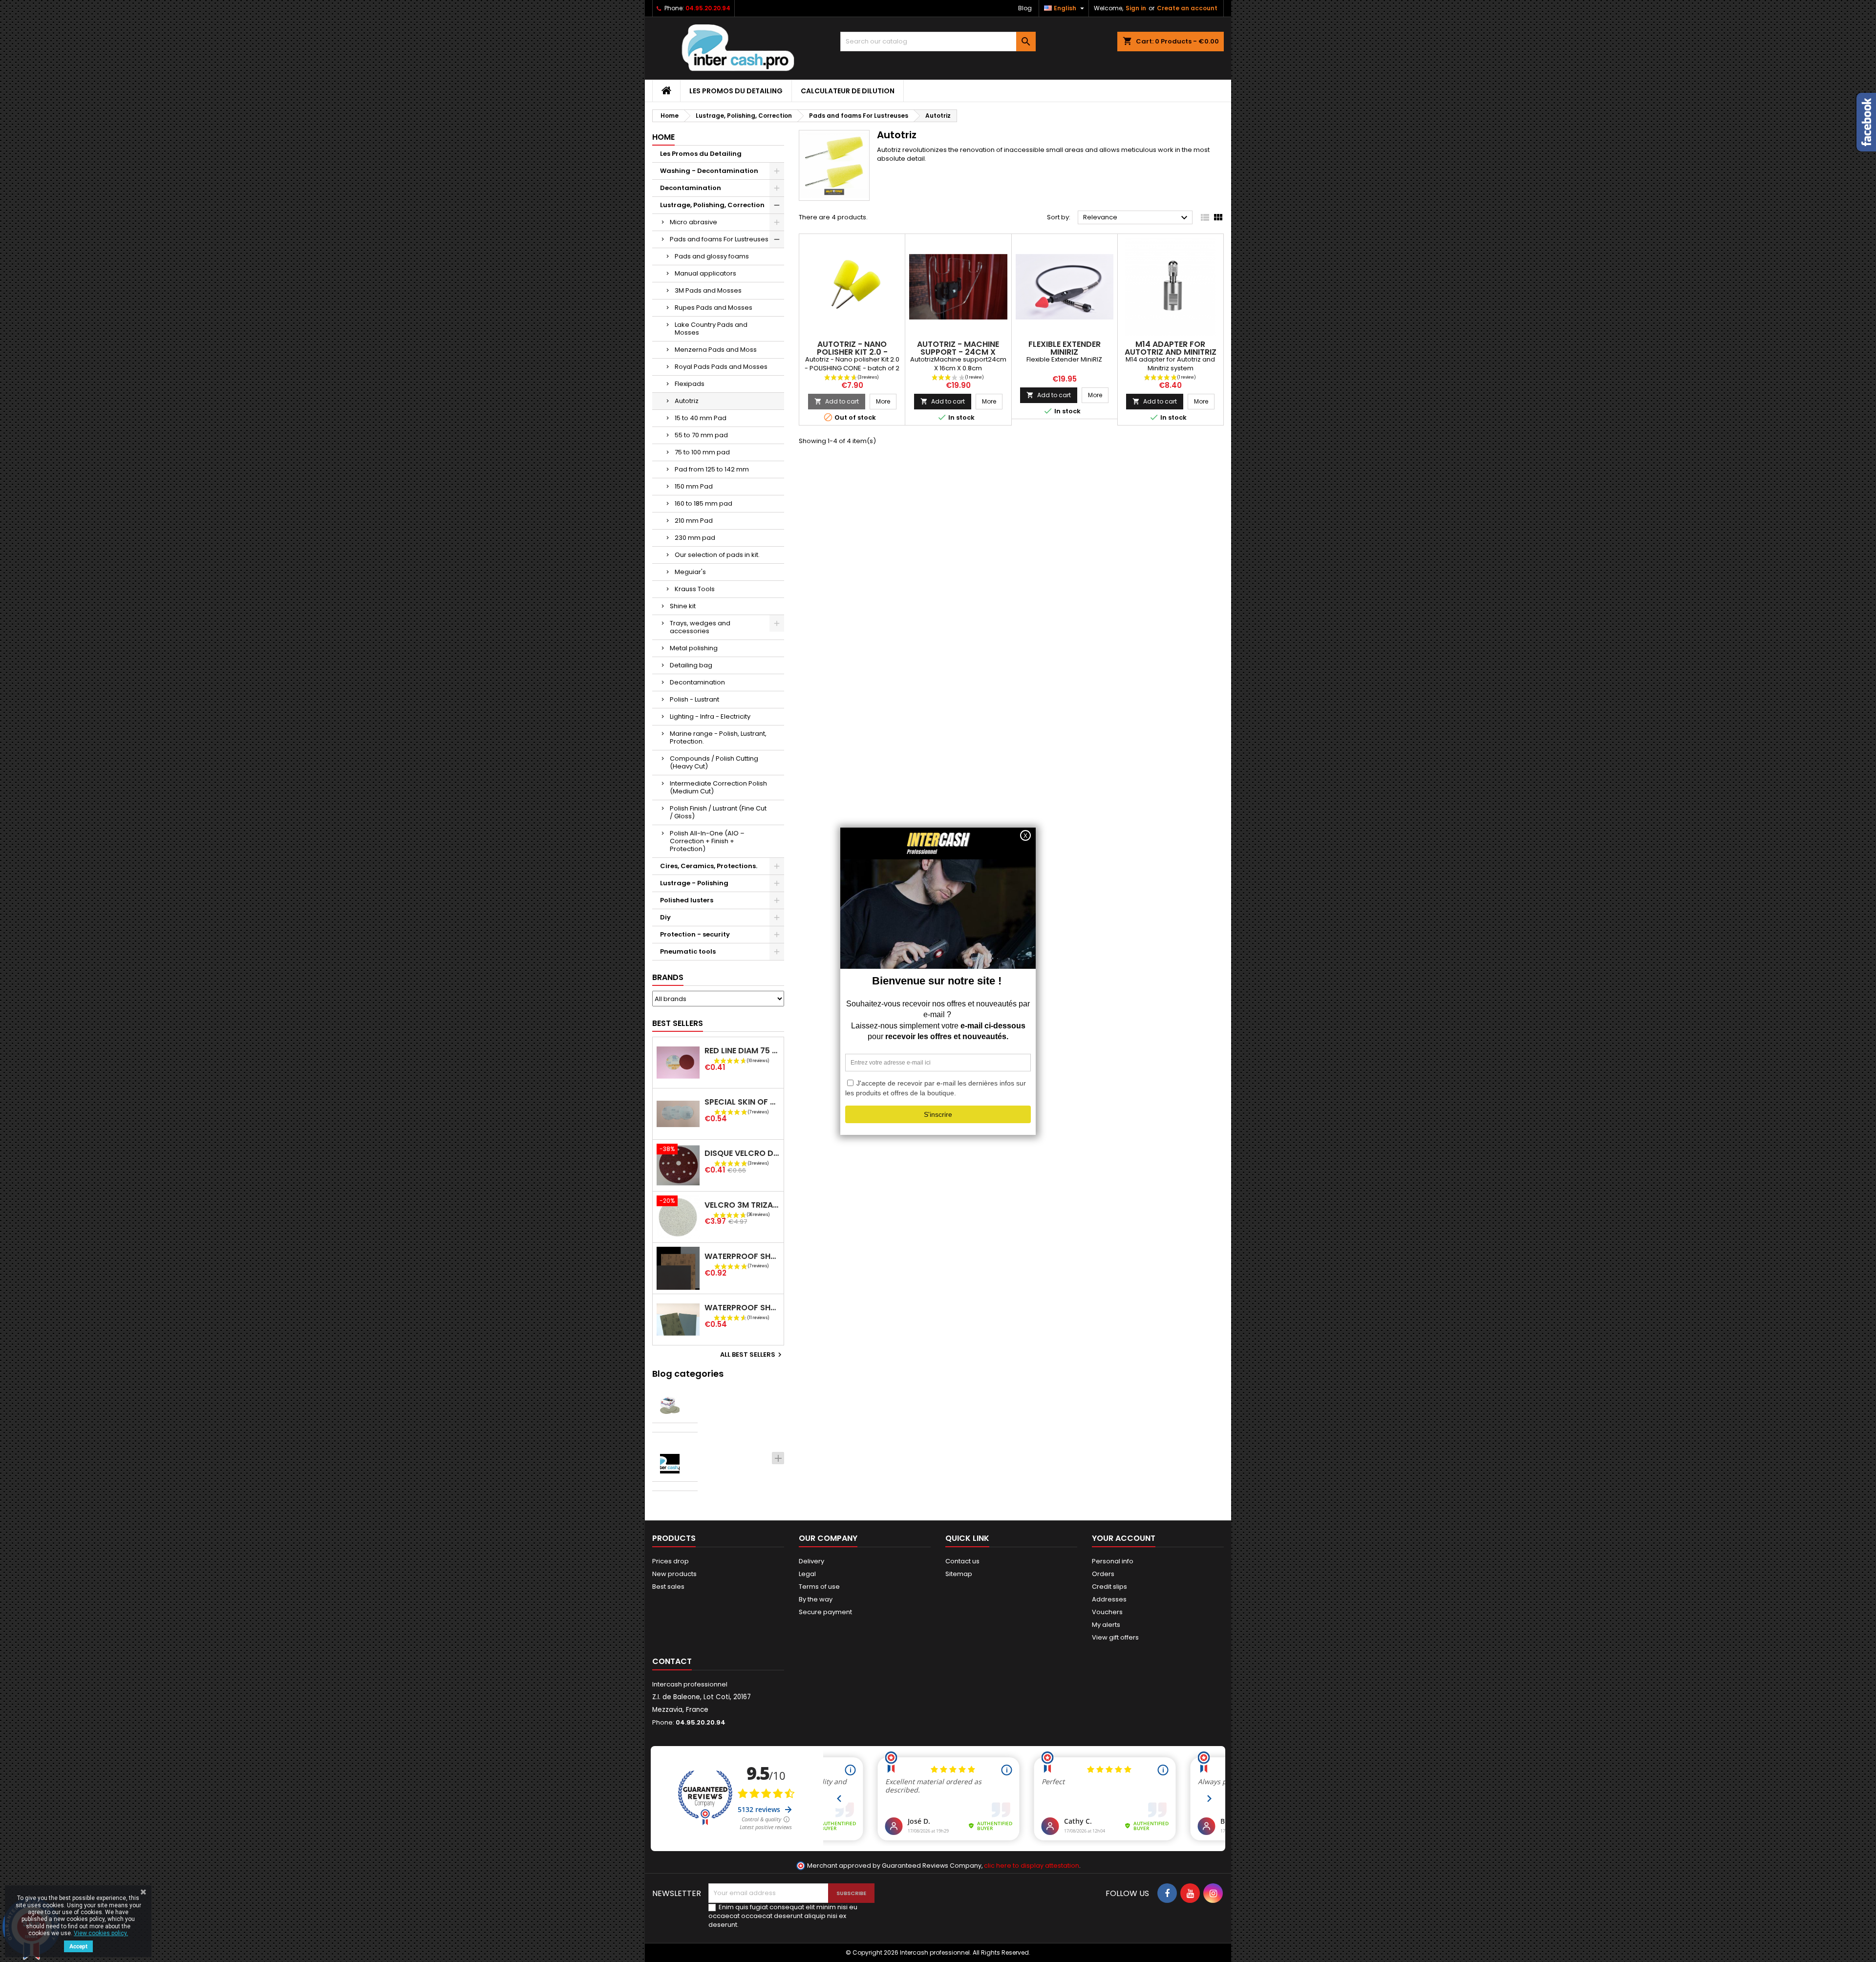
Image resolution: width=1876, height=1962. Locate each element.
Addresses (1109, 1599)
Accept (78, 1946)
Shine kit (683, 606)
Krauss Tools (695, 589)
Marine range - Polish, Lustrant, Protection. (718, 737)
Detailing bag (691, 665)
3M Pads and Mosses (708, 290)
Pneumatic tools (688, 951)
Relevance (1137, 218)
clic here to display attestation (1032, 1866)
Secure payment (825, 1612)
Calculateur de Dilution (848, 91)
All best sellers (752, 1355)
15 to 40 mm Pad (701, 418)
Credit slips (1109, 1587)
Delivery (811, 1561)
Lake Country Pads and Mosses (711, 329)
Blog (1025, 8)
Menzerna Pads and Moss (716, 350)
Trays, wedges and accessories (700, 627)
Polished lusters (687, 900)
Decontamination (691, 188)
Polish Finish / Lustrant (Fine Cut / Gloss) (718, 812)
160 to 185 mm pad (703, 503)
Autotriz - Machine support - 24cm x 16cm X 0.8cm (958, 352)
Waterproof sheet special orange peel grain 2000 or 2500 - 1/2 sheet (742, 1308)
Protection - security (695, 934)
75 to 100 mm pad (702, 452)
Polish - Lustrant (694, 699)
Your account (1124, 1538)
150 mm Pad (694, 486)
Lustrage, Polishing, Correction (712, 205)
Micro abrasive (693, 222)
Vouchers (1107, 1612)
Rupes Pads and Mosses (714, 308)
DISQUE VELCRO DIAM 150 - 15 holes (742, 1153)
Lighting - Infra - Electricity (710, 716)
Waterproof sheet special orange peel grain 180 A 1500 (742, 1256)
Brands (668, 977)
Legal (807, 1574)
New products (674, 1574)
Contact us (962, 1561)
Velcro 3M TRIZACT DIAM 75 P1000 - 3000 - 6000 (742, 1205)
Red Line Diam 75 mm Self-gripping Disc (742, 1051)
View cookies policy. (101, 1933)
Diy (665, 917)
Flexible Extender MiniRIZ (1065, 348)
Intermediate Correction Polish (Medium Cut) (718, 787)
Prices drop (671, 1561)
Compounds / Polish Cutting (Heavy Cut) (714, 762)
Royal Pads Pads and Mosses (721, 367)
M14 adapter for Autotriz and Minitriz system (1171, 352)
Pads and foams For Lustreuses (719, 239)
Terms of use (819, 1587)
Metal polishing (694, 648)
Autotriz (687, 401)
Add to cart (837, 401)
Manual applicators (705, 273)
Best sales (668, 1587)
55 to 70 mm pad (701, 435)
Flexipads (690, 384)
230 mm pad (695, 538)
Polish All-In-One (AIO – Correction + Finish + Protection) (707, 841)
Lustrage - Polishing (694, 883)
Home (663, 137)
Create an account (1187, 8)
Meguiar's (690, 572)
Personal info (1113, 1561)
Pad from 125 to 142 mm (712, 469)
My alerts (1106, 1625)
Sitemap (959, 1574)
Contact (672, 1661)
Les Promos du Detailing (736, 91)
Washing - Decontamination (709, 171)
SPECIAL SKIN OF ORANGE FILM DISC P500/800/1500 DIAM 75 (742, 1102)
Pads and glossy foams (712, 256)
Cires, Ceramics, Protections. (709, 866)
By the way (816, 1599)
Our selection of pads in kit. (717, 555)
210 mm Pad (694, 521)
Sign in (1136, 8)
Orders (1103, 1574)
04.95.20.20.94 (708, 8)
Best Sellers (678, 1023)
